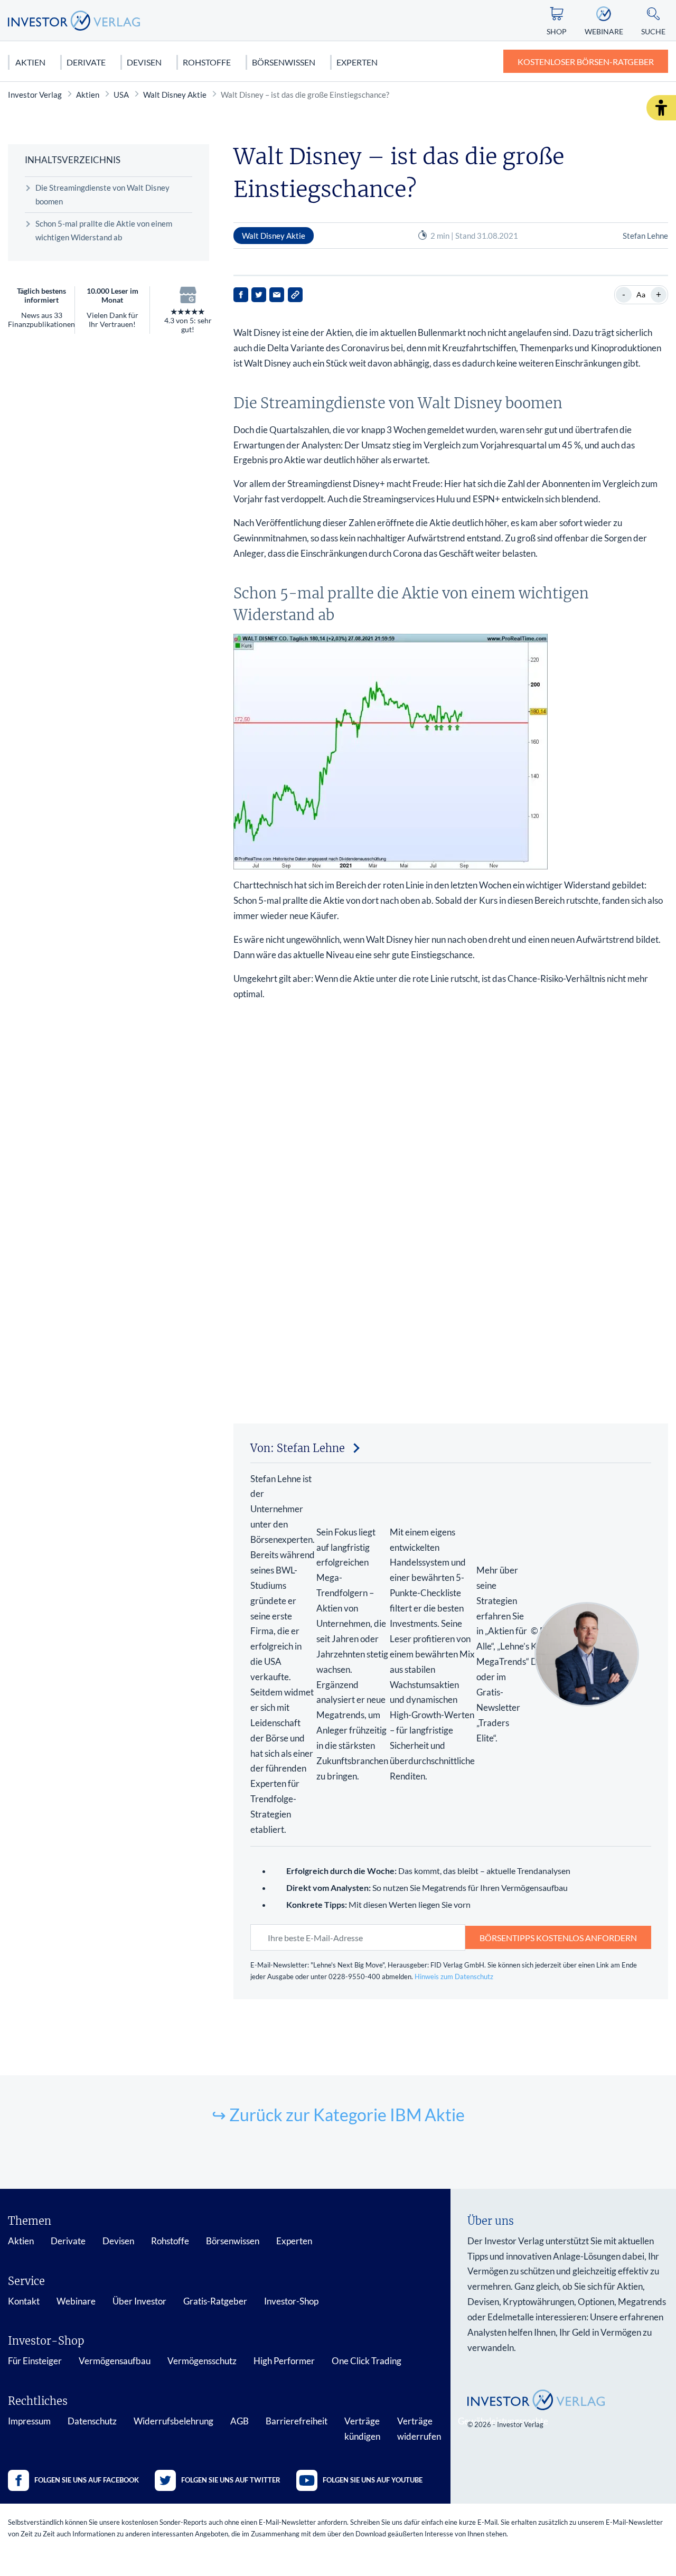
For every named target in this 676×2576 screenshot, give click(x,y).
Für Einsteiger (35, 2361)
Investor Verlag (35, 95)
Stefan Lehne (645, 236)
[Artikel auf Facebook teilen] (241, 295)
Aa (641, 294)
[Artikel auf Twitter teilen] (259, 295)
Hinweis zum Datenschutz (454, 1977)
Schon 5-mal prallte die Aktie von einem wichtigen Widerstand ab (104, 230)
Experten (357, 62)
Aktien (30, 62)
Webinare (76, 2301)
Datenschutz (92, 2421)
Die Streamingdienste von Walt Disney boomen (102, 194)
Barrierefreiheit (297, 2421)
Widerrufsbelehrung (173, 2421)
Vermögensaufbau (115, 2361)
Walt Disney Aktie (175, 95)
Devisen (144, 62)
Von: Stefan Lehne (298, 1448)
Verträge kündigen (362, 2429)
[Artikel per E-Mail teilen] (277, 295)
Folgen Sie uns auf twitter (231, 2480)
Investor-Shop (291, 2301)
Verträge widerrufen (419, 2429)
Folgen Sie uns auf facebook (87, 2480)
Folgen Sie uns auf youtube (373, 2480)
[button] (661, 108)
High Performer (284, 2361)
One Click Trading (367, 2361)
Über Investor (139, 2301)
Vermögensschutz (202, 2361)
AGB (240, 2421)
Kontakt (24, 2301)
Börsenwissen (284, 62)
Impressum (29, 2421)
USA (121, 95)
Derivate (86, 62)
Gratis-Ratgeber (215, 2301)
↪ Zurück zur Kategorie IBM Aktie (338, 2115)
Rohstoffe (207, 62)
